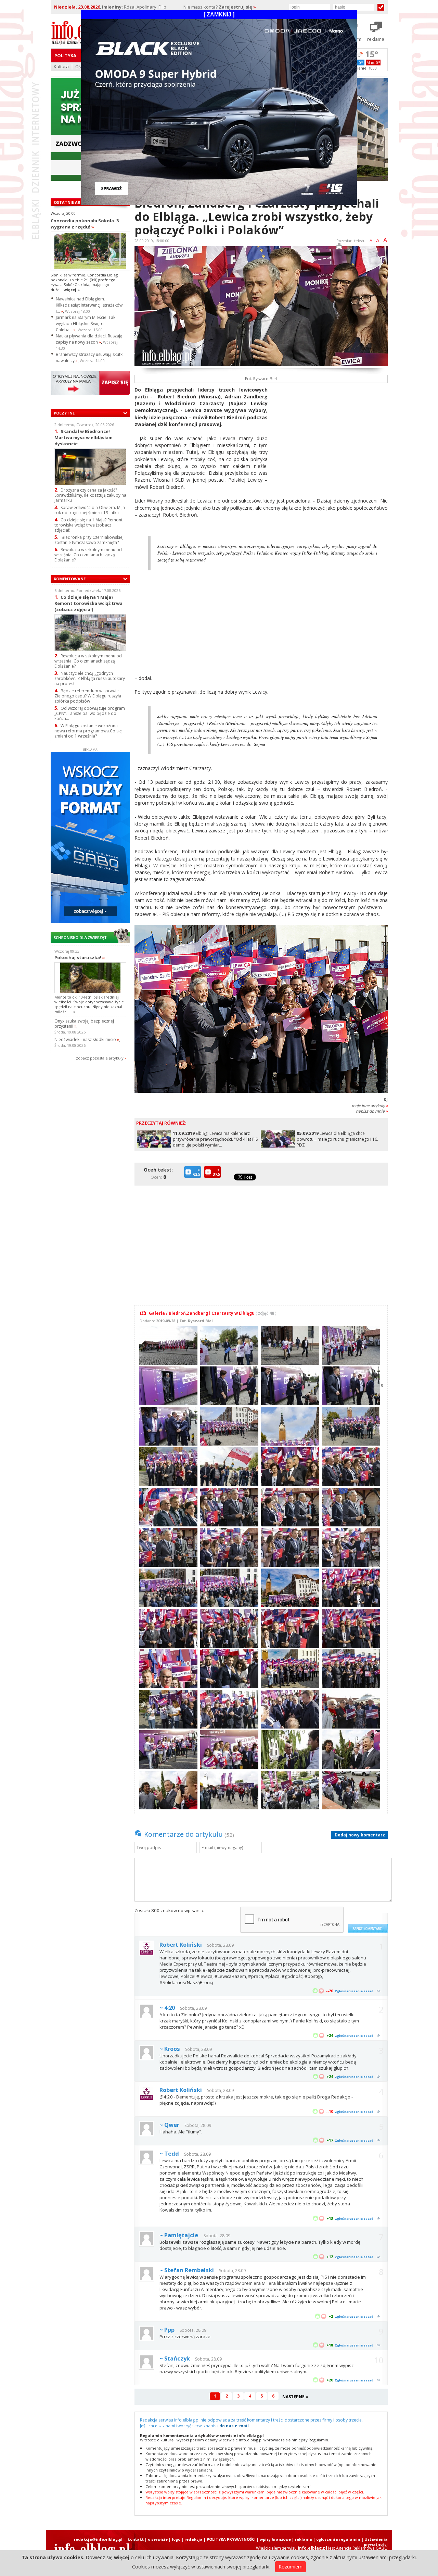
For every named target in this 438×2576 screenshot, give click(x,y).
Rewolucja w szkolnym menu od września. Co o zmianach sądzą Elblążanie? (88, 555)
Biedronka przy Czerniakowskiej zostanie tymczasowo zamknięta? (89, 540)
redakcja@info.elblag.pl (98, 2539)
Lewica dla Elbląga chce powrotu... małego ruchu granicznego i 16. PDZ (337, 1139)
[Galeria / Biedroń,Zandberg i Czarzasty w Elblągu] (168, 1345)
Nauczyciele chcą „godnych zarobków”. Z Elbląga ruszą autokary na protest (90, 678)
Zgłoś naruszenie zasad (354, 1991)
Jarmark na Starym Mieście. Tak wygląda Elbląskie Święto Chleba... (86, 324)
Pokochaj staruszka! (80, 957)
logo (176, 2539)
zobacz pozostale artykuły (100, 1058)
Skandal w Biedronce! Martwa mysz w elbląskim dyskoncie (83, 437)
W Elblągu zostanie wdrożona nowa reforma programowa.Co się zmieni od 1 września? (88, 731)
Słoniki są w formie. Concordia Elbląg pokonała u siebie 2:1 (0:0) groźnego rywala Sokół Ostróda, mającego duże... (84, 282)
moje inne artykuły (370, 1106)
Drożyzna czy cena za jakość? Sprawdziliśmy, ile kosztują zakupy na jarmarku (90, 495)
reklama (304, 2539)
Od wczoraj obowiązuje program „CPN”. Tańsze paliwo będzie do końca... (90, 713)
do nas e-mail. (235, 2426)
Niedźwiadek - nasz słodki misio (87, 1039)
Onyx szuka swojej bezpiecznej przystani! (84, 1024)
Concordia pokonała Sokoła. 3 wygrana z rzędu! (85, 224)
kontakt (136, 2539)
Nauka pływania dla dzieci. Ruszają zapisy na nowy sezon (89, 339)
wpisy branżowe (275, 2539)
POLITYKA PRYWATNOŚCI (231, 2539)
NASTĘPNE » (295, 2397)
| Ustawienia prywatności (375, 2542)
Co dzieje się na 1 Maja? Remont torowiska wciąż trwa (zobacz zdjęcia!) (88, 525)
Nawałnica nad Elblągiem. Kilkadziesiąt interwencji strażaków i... (89, 305)
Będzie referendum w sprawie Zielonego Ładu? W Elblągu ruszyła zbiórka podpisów (88, 696)
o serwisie (158, 2539)
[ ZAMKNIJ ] (219, 15)
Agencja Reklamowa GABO (362, 2548)
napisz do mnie (372, 1111)
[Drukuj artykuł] (339, 247)
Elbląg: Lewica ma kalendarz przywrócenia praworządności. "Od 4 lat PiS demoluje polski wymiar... (215, 1139)
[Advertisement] (330, 434)
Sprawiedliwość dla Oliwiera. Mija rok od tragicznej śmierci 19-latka (90, 510)
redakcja (194, 2539)
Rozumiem (291, 2567)
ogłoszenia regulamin (338, 2539)
